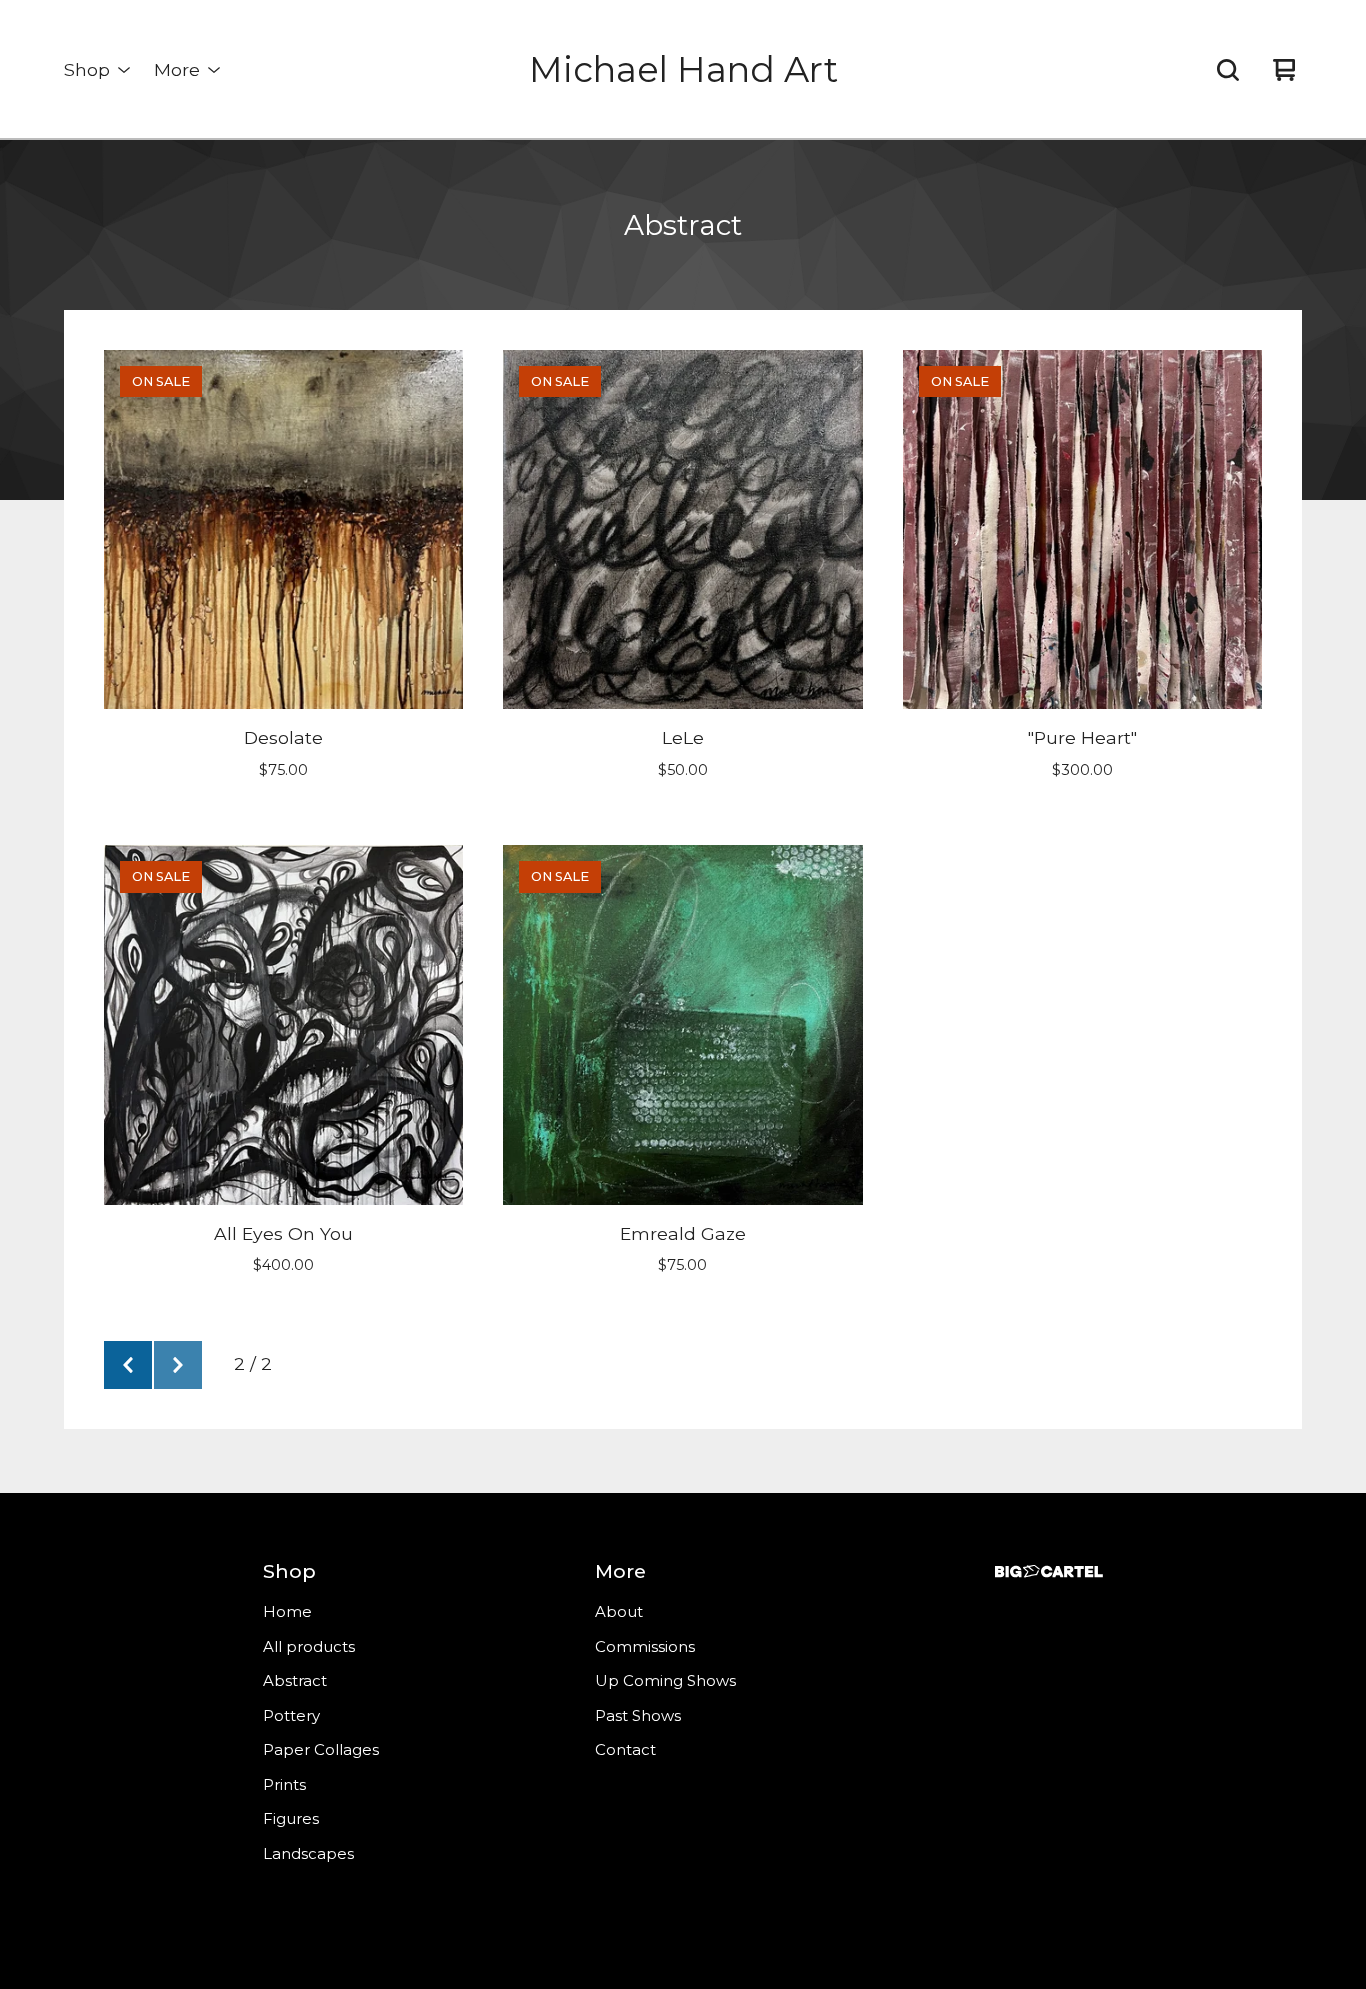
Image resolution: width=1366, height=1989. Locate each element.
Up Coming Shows (665, 1680)
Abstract (295, 1680)
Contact (625, 1749)
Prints (284, 1784)
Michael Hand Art (683, 69)
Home (287, 1611)
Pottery (291, 1715)
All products (309, 1646)
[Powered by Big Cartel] (1049, 1571)
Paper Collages (321, 1749)
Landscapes (308, 1853)
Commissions (645, 1646)
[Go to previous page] (128, 1365)
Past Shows (638, 1715)
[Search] (1228, 70)
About (619, 1611)
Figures (291, 1818)
